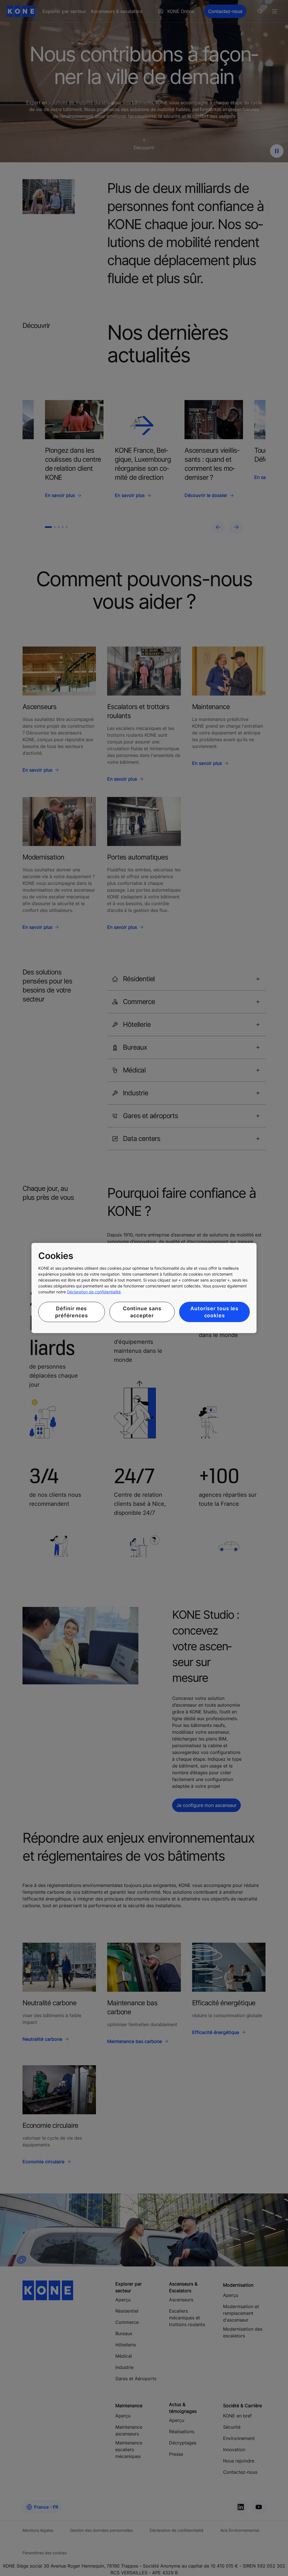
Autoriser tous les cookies (214, 1312)
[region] (144, 1288)
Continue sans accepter (142, 1312)
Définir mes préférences (72, 1312)
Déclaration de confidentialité (94, 1292)
